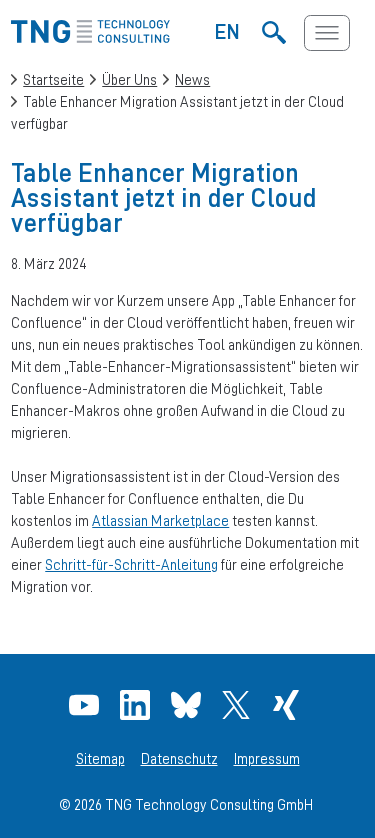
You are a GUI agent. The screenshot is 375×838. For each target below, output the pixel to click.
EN (227, 31)
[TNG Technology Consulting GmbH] (90, 37)
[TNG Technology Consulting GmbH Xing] (288, 705)
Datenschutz (179, 759)
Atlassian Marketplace (160, 520)
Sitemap (100, 759)
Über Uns (129, 79)
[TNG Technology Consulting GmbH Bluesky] (188, 705)
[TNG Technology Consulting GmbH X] (238, 705)
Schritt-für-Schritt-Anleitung (131, 564)
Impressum (267, 759)
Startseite (53, 79)
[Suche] (274, 33)
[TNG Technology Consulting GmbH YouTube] (86, 705)
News (192, 79)
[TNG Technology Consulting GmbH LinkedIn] (137, 705)
